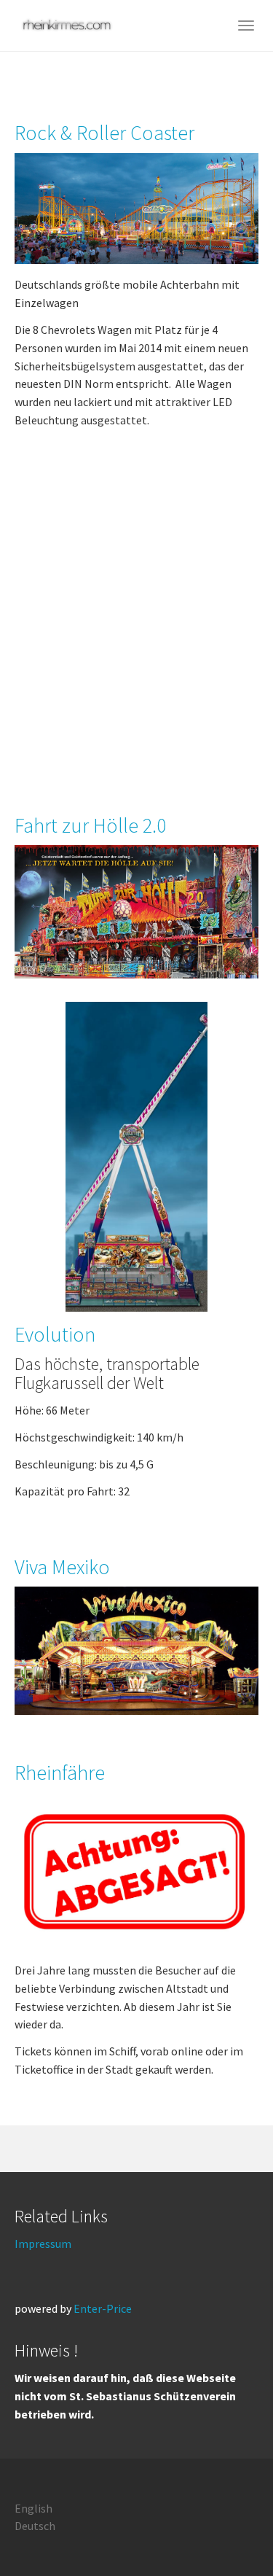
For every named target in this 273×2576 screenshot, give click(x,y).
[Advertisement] (136, 631)
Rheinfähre (60, 1773)
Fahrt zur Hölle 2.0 (90, 825)
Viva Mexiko (62, 1567)
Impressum (43, 2244)
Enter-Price (103, 2308)
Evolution (55, 1334)
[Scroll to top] (226, 2529)
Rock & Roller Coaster (104, 133)
